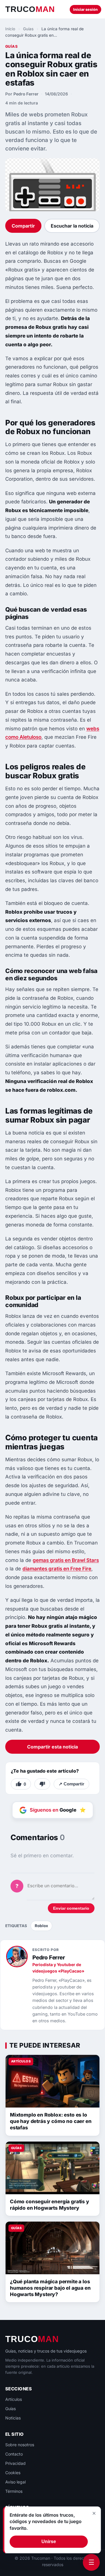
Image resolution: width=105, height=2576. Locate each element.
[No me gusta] (42, 1784)
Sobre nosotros (20, 2445)
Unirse (49, 2542)
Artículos (14, 2399)
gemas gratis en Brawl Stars (66, 1560)
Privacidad (15, 2463)
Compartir (23, 226)
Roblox (41, 1926)
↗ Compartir (71, 1784)
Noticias (13, 2418)
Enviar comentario (71, 1908)
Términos (14, 2491)
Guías (28, 29)
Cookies (13, 2473)
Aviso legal (15, 2482)
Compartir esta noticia (52, 1747)
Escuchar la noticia (72, 226)
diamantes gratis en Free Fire (57, 1569)
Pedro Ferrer (26, 94)
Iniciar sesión (85, 9)
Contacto (14, 2454)
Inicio (10, 29)
